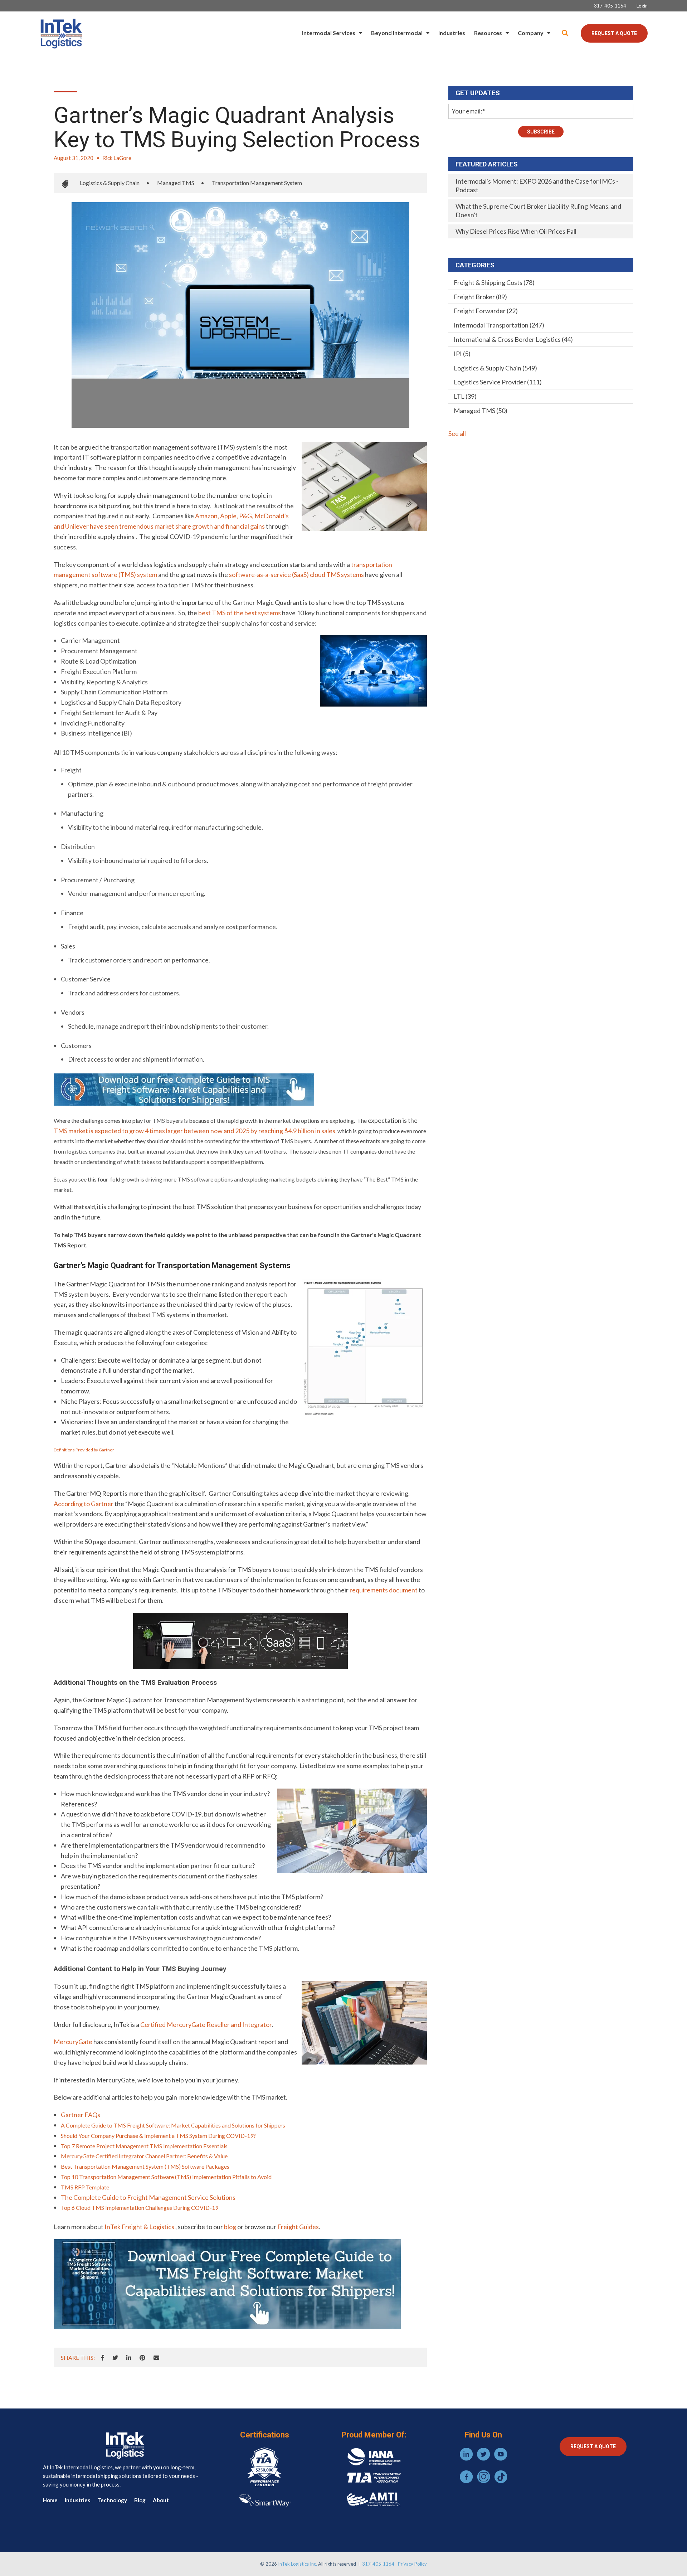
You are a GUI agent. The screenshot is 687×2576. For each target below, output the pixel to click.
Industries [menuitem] (452, 33)
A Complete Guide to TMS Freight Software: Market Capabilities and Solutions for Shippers (173, 2125)
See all (457, 433)
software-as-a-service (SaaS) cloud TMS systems (296, 574)
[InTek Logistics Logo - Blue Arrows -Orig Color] (61, 33)
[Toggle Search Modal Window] (565, 33)
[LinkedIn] (129, 2358)
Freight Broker (480, 297)
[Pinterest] (142, 2358)
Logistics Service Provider (498, 382)
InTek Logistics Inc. (298, 2564)
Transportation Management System (257, 183)
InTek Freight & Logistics (139, 2227)
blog (230, 2227)
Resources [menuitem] (488, 33)
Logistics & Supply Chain (110, 183)
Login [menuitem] (642, 6)
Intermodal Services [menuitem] (329, 33)
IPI (462, 354)
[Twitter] (115, 2358)
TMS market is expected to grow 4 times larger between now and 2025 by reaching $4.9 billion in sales (194, 1131)
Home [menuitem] (50, 2500)
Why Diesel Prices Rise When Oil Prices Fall (516, 231)
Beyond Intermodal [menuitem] (397, 33)
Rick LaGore (117, 158)
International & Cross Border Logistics (513, 339)
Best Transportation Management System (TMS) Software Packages (145, 2166)
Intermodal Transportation (499, 325)
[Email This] (156, 2358)
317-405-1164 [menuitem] (610, 6)
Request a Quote (614, 33)
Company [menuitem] (531, 33)
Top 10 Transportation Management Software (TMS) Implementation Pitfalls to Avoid (166, 2177)
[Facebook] (103, 2358)
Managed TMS (176, 183)
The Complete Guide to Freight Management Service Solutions (148, 2197)
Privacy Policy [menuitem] (412, 2564)
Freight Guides (298, 2227)
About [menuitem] (161, 2500)
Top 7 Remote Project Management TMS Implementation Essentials (144, 2146)
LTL (465, 396)
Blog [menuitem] (140, 2500)
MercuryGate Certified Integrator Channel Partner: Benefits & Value (144, 2156)
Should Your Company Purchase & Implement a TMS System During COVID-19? (158, 2136)
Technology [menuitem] (112, 2500)
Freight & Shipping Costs (494, 282)
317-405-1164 (378, 2564)
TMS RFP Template (85, 2187)
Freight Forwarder (486, 311)
